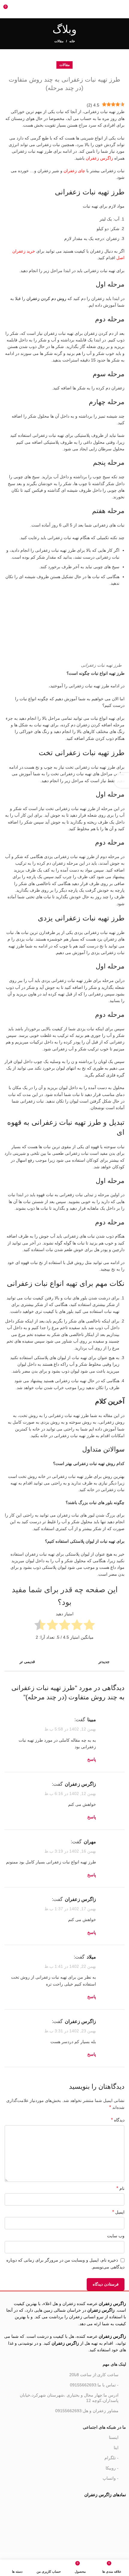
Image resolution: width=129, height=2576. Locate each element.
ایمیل (118, 2212)
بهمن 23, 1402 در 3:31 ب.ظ (70, 2031)
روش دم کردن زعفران (46, 299)
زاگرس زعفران (100, 158)
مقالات (59, 41)
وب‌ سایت (116, 2236)
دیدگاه (118, 2120)
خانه (72, 41)
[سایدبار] (121, 780)
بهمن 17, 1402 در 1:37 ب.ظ (70, 1909)
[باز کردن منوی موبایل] (122, 9)
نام (120, 2188)
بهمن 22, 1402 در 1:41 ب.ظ (70, 1966)
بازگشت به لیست (64, 1662)
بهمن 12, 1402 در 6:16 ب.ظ (70, 1794)
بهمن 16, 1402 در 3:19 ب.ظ (70, 1851)
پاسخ (92, 1759)
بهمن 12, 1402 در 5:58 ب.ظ (70, 1729)
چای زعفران (74, 171)
